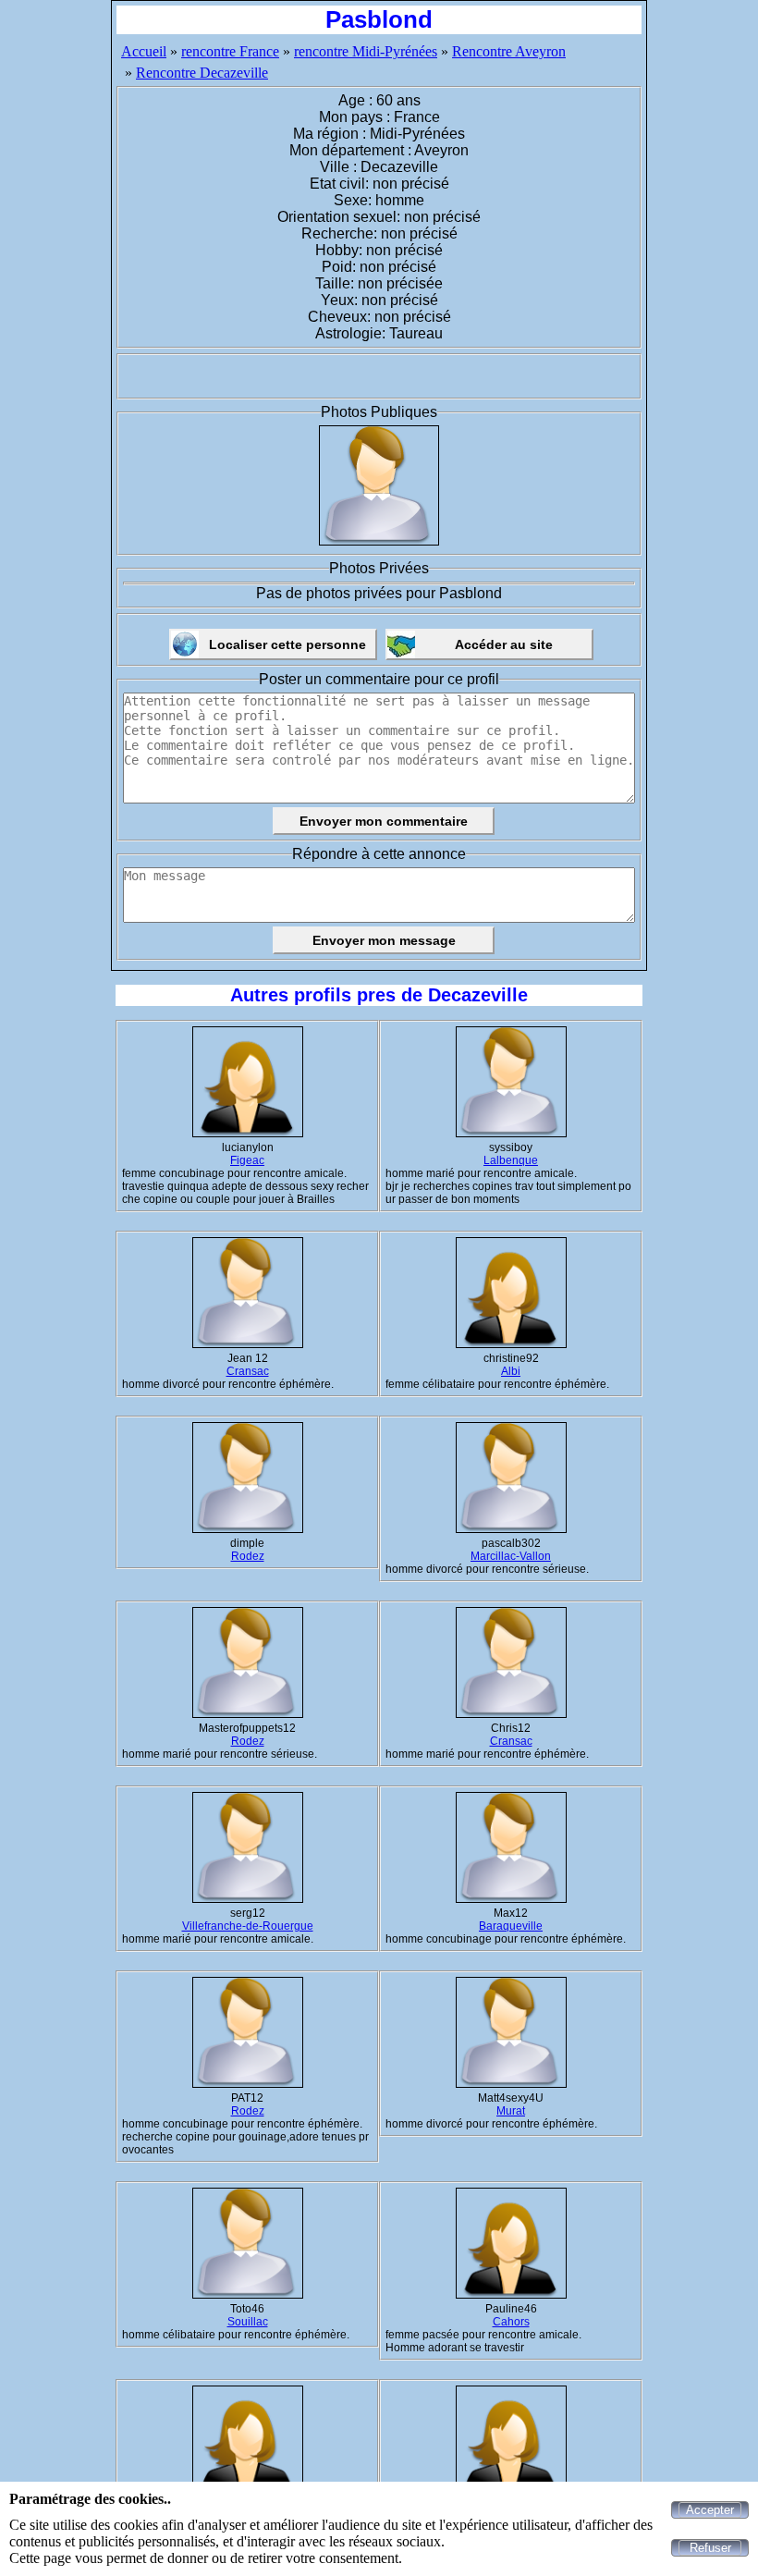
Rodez (248, 1556)
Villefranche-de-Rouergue (248, 1926)
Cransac (248, 1371)
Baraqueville (511, 1926)
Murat (511, 2111)
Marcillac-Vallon (511, 1556)
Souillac (248, 2322)
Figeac (247, 1160)
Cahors (511, 2322)
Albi (511, 1371)
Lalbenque (511, 1160)
